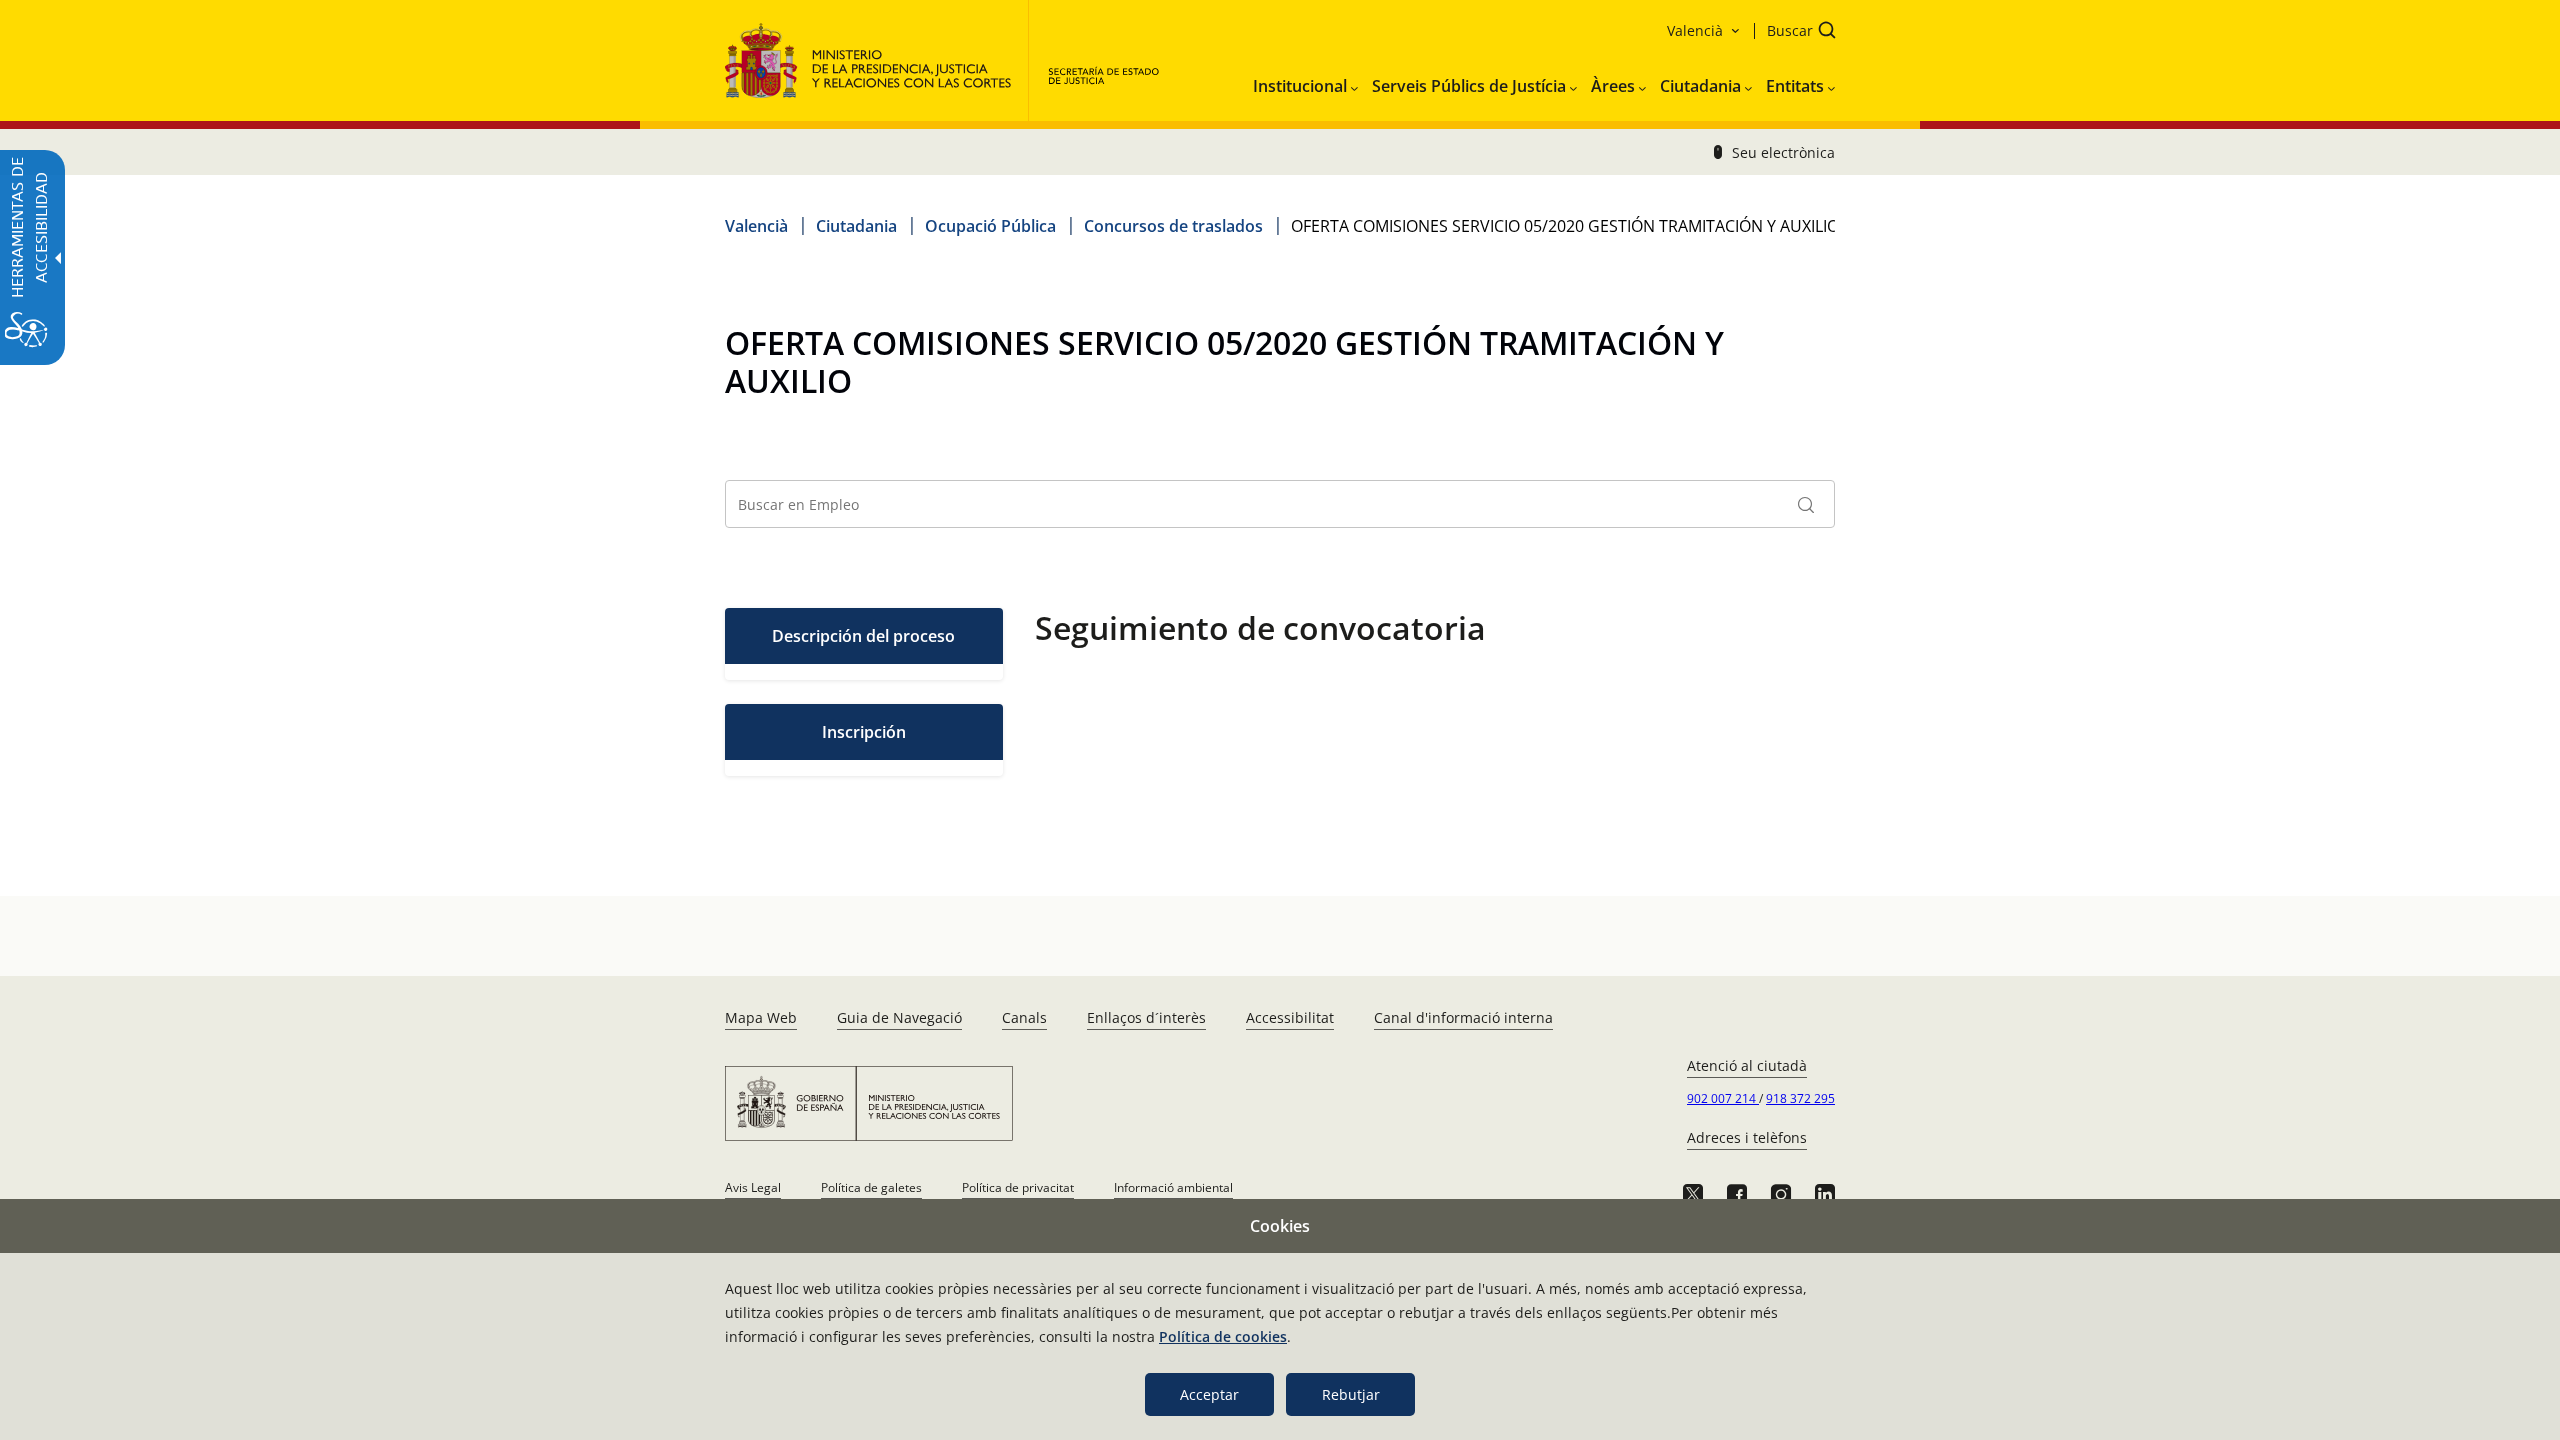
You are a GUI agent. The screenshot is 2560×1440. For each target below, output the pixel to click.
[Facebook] (1737, 1194)
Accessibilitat (1290, 1017)
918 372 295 (1800, 1098)
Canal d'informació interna (1463, 1017)
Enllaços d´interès (1146, 1017)
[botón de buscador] (1806, 504)
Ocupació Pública (990, 226)
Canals (1024, 1017)
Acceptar (1209, 1394)
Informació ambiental (1173, 1187)
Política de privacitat (1018, 1187)
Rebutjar (1351, 1394)
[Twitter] (1693, 1194)
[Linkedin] (1825, 1194)
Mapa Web (761, 1017)
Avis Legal (753, 1187)
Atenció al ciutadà (1747, 1065)
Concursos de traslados (1173, 226)
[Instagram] (1781, 1194)
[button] (1795, 32)
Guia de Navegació (899, 1017)
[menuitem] (1305, 82)
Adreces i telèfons (1747, 1137)
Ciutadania (856, 226)
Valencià (756, 226)
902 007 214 (1723, 1098)
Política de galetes (871, 1187)
